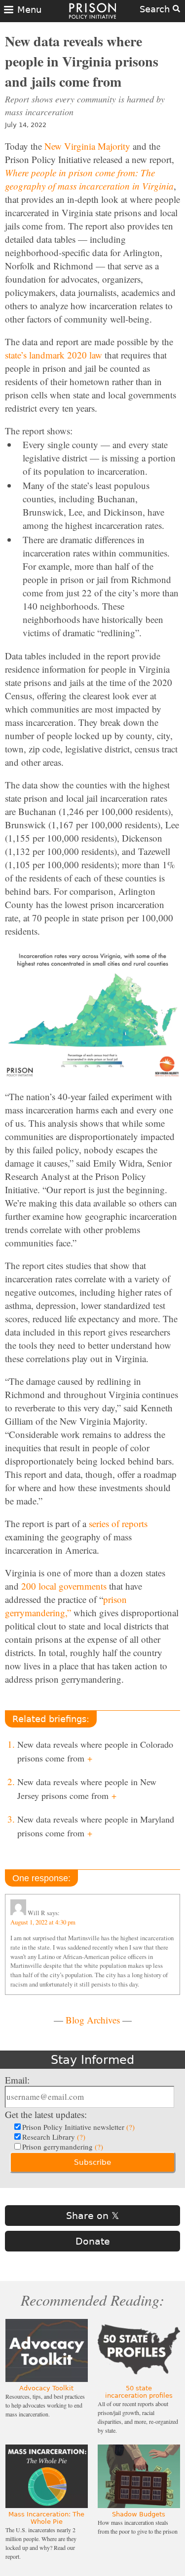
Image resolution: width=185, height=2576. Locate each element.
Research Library (54, 2137)
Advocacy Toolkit (46, 2388)
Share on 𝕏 (92, 2216)
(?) (130, 2127)
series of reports (118, 1523)
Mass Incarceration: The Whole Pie (46, 2518)
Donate (93, 2241)
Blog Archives (93, 2020)
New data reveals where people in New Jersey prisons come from (87, 1789)
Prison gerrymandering (63, 2147)
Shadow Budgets (139, 2514)
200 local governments (64, 1586)
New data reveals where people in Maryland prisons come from (96, 1826)
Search (156, 9)
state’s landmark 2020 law (54, 355)
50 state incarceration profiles (139, 2392)
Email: (17, 2080)
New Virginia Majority (87, 146)
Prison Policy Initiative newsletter (78, 2127)
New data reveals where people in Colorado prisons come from (95, 1751)
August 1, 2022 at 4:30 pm (43, 1922)
